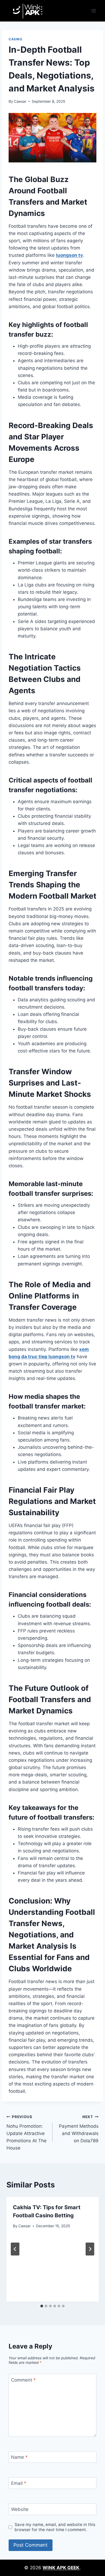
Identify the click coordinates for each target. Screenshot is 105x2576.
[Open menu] (94, 11)
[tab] (42, 2306)
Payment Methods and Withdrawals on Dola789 (79, 2129)
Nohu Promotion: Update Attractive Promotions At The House (27, 2133)
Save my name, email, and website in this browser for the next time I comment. (55, 2527)
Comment (23, 2380)
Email (19, 2483)
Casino (15, 39)
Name (19, 2457)
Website (20, 2509)
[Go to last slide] (15, 2249)
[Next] (90, 2249)
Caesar (20, 101)
